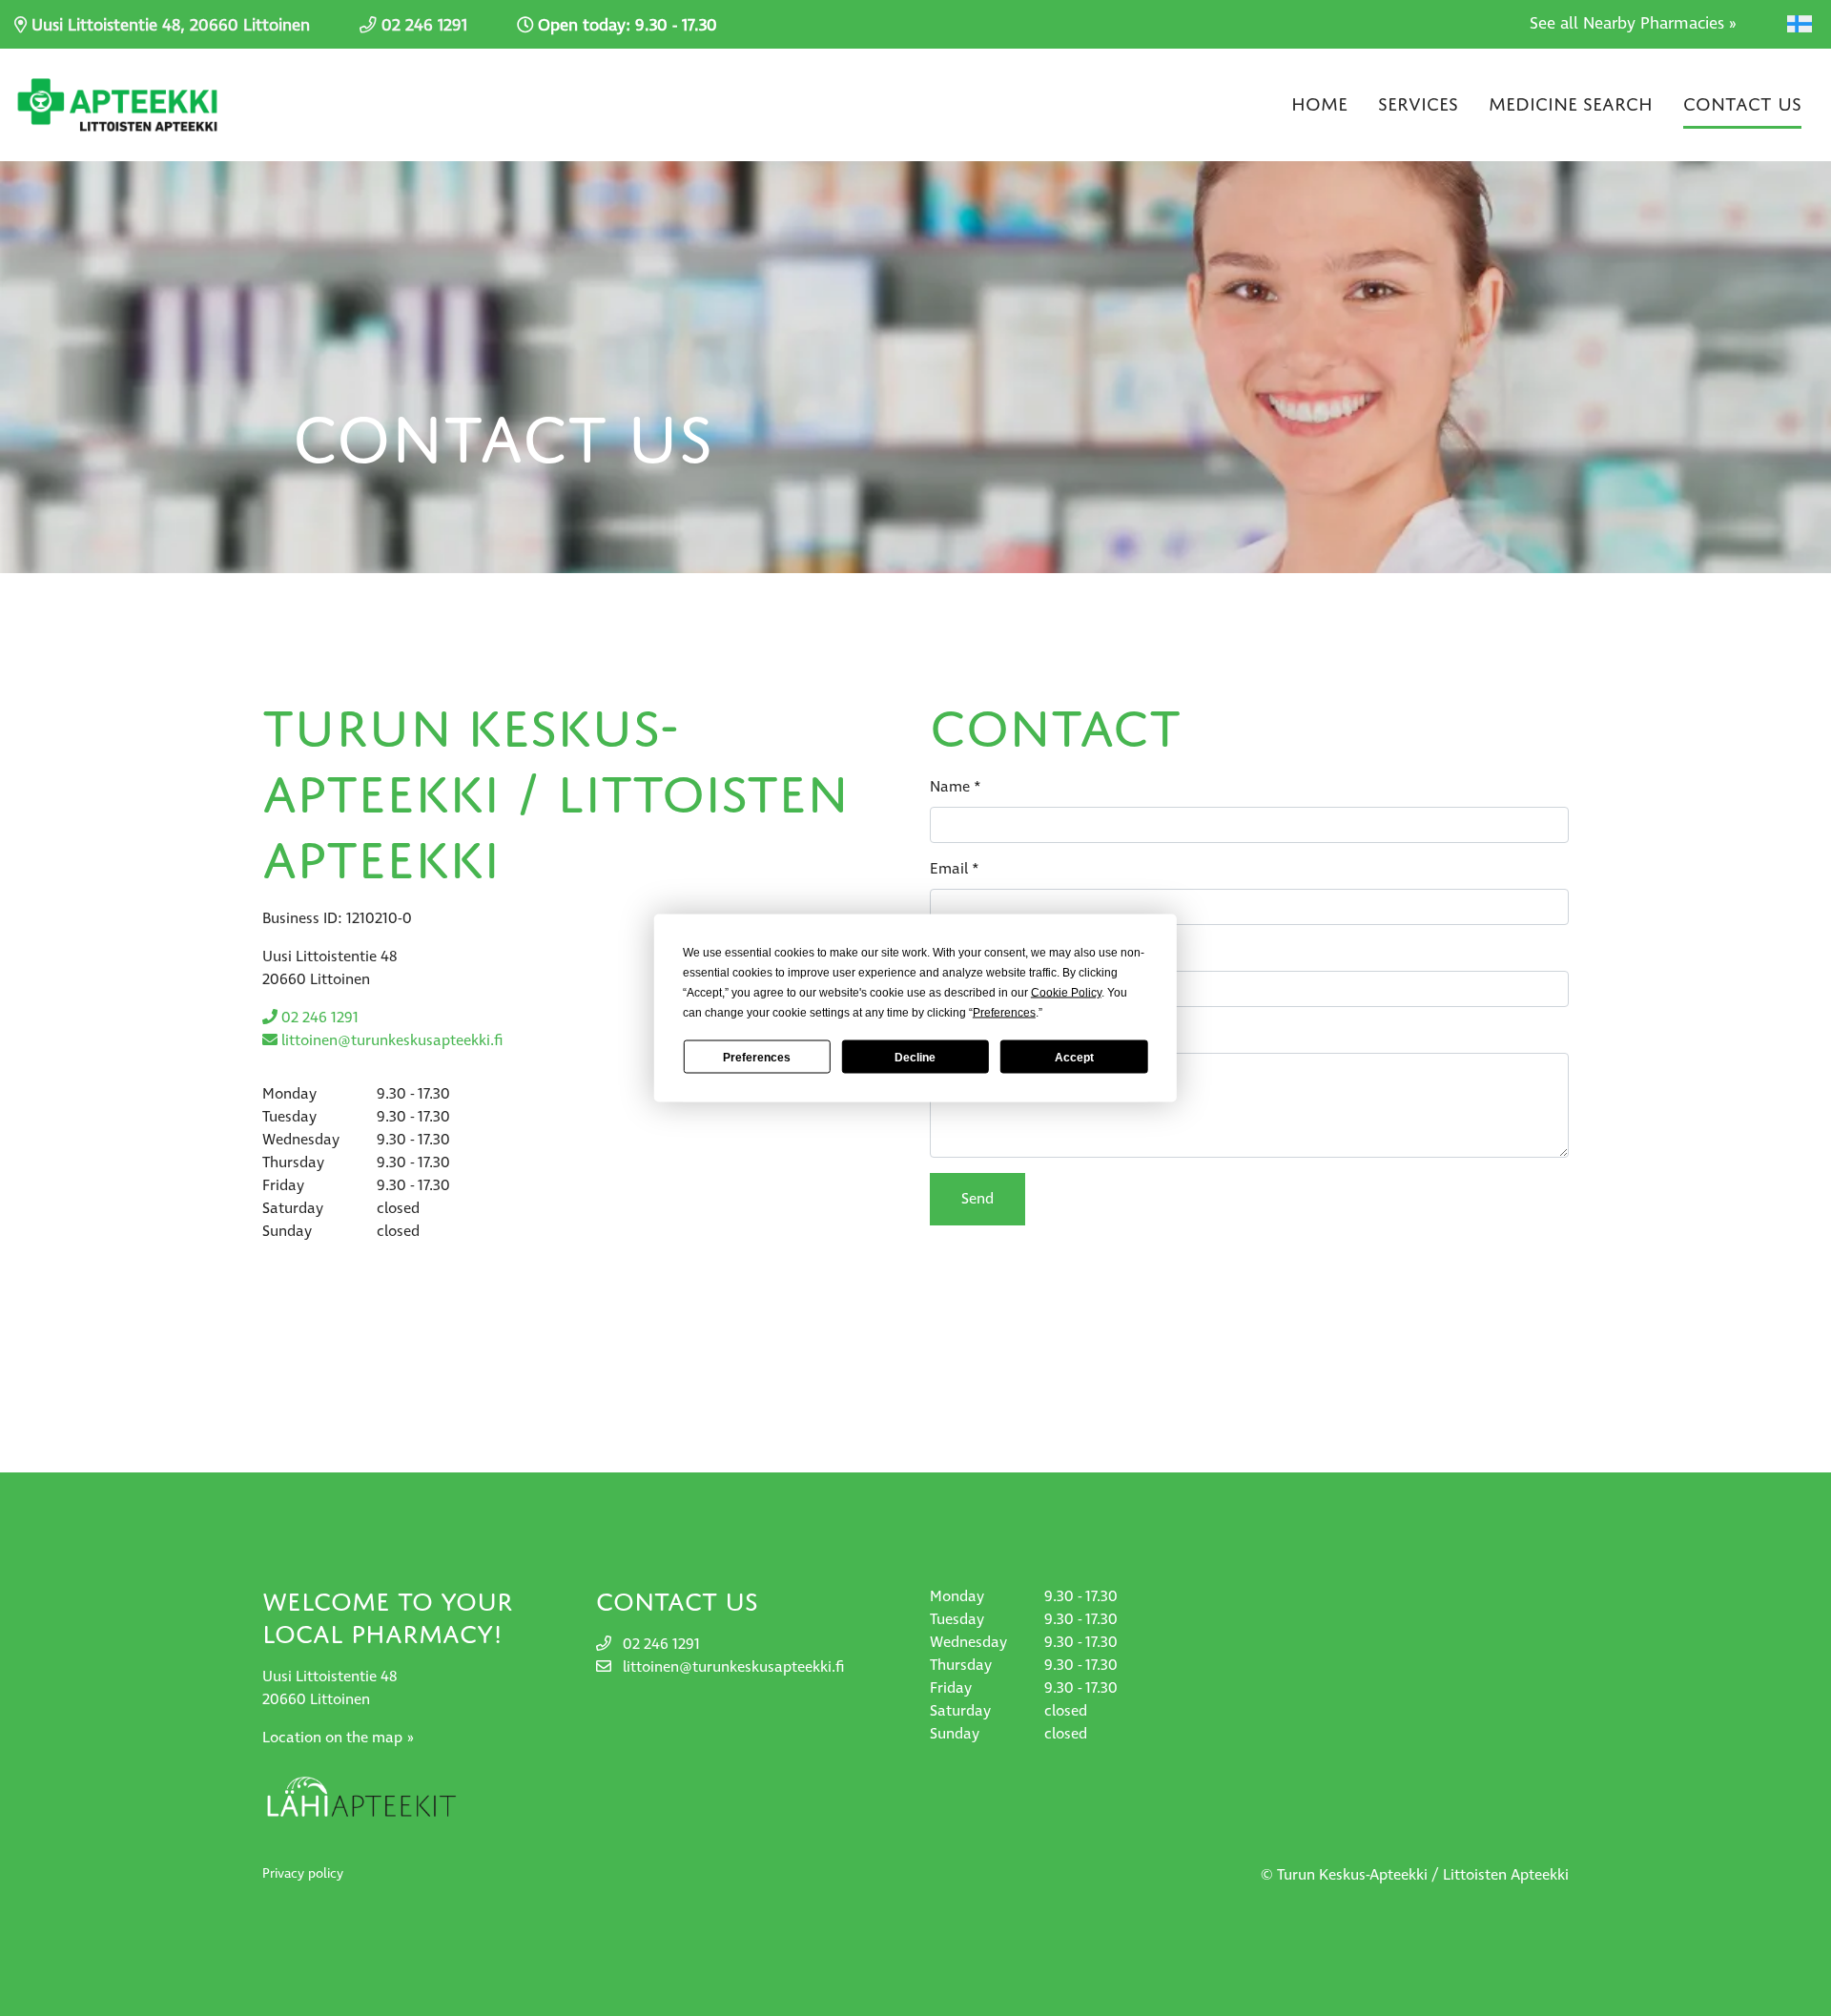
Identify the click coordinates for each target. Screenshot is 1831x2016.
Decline (915, 1057)
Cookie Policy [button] (1066, 993)
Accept (1074, 1057)
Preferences (757, 1057)
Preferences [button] (1004, 1013)
